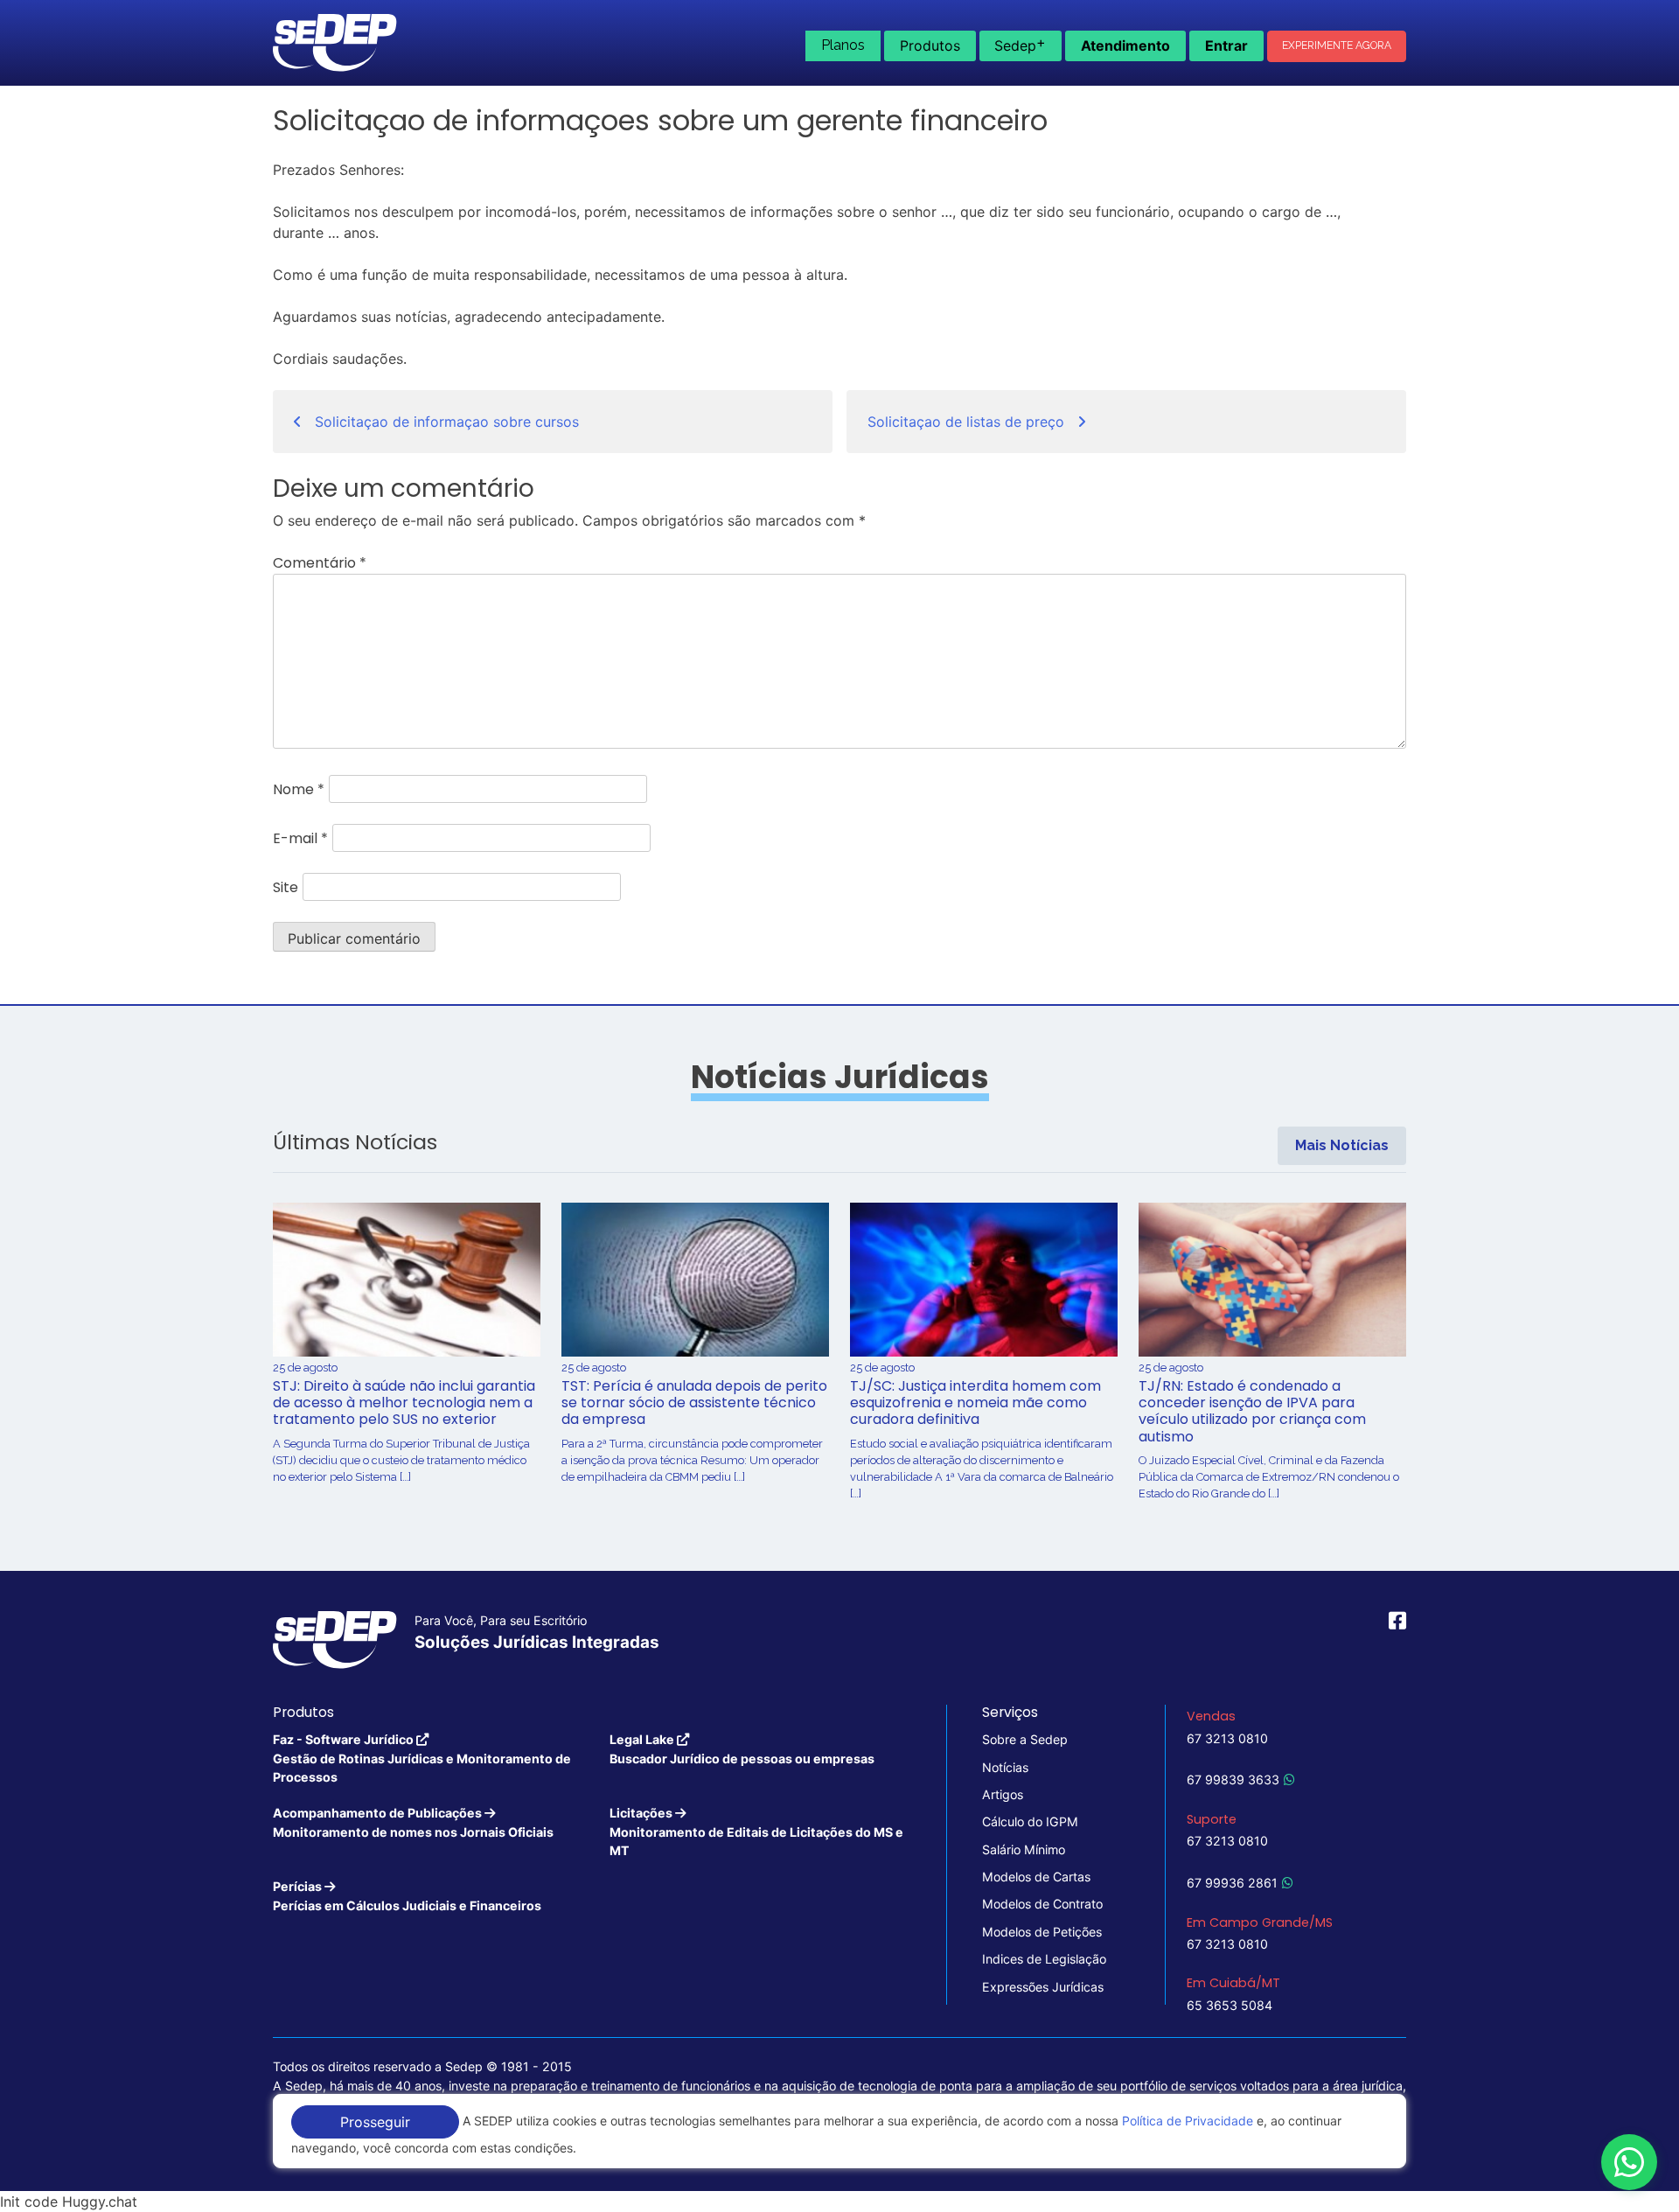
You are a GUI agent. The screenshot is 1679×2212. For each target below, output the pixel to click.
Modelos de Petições (1042, 1932)
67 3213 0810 (1227, 1738)
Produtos (930, 45)
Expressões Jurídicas (1043, 1987)
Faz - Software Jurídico (422, 1758)
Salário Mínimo (1024, 1849)
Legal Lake (742, 1748)
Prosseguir (375, 2122)
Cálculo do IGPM (1030, 1821)
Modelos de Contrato (1042, 1904)
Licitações (756, 1832)
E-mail (300, 838)
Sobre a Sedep (1025, 1739)
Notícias (1005, 1767)
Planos (843, 45)
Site (286, 887)
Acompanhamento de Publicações (413, 1822)
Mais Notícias (1342, 1145)
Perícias (407, 1895)
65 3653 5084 (1230, 2005)
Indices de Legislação (1044, 1959)
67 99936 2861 (1232, 1883)
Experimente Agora (1337, 45)
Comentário (320, 563)
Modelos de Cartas (1036, 1877)
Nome (299, 789)
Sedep (1020, 44)
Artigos (1003, 1794)
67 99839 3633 (1233, 1779)
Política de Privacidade (1188, 2121)
